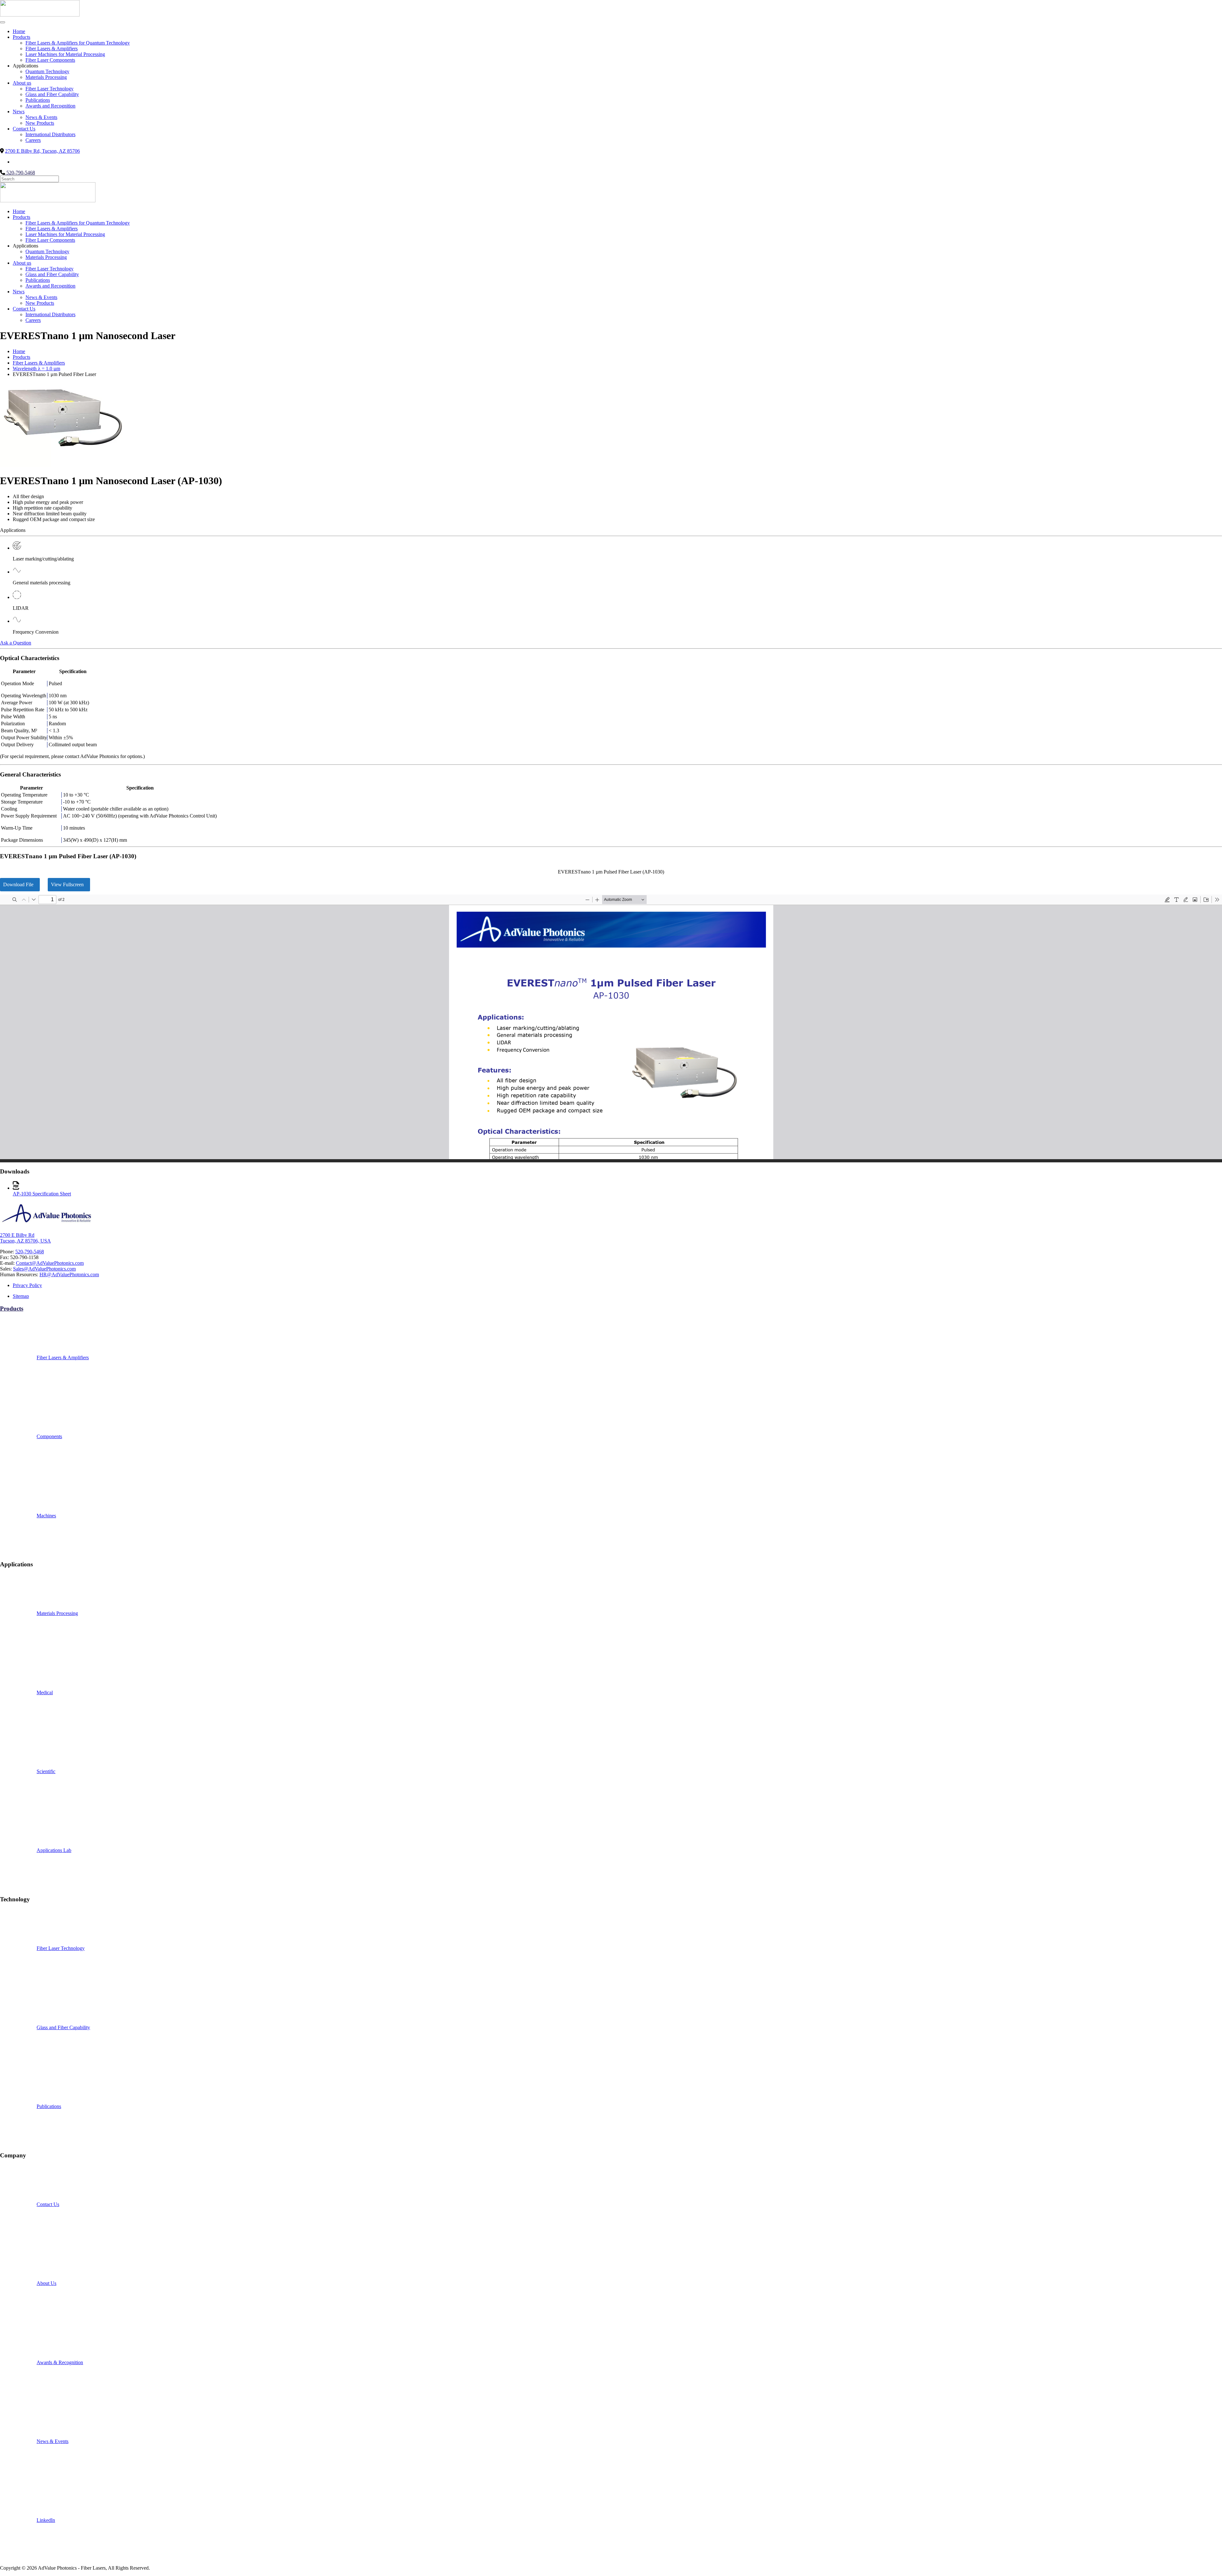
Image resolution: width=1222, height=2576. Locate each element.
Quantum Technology (47, 71)
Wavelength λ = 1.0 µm (36, 369)
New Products (40, 123)
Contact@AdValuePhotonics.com (50, 1263)
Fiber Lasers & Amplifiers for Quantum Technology (78, 43)
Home (19, 31)
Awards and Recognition (50, 106)
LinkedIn (46, 2520)
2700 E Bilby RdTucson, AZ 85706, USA (25, 1238)
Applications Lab (54, 1850)
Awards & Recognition (60, 2362)
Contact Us (24, 129)
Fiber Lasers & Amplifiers (52, 49)
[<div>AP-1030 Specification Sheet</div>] (16, 1188)
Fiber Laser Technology (49, 89)
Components (49, 1436)
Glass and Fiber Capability (52, 94)
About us (22, 83)
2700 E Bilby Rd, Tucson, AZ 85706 (42, 151)
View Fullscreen (67, 884)
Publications (38, 100)
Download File (18, 884)
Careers (33, 140)
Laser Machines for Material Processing (65, 54)
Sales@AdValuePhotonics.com (44, 1269)
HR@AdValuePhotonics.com (69, 1274)
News (19, 111)
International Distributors (50, 134)
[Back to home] (40, 15)
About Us (46, 2283)
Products (21, 37)
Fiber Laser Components (50, 60)
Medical (45, 1692)
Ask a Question (16, 643)
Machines (46, 1516)
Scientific (46, 1771)
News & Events (41, 117)
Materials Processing (46, 77)
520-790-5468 (20, 173)
